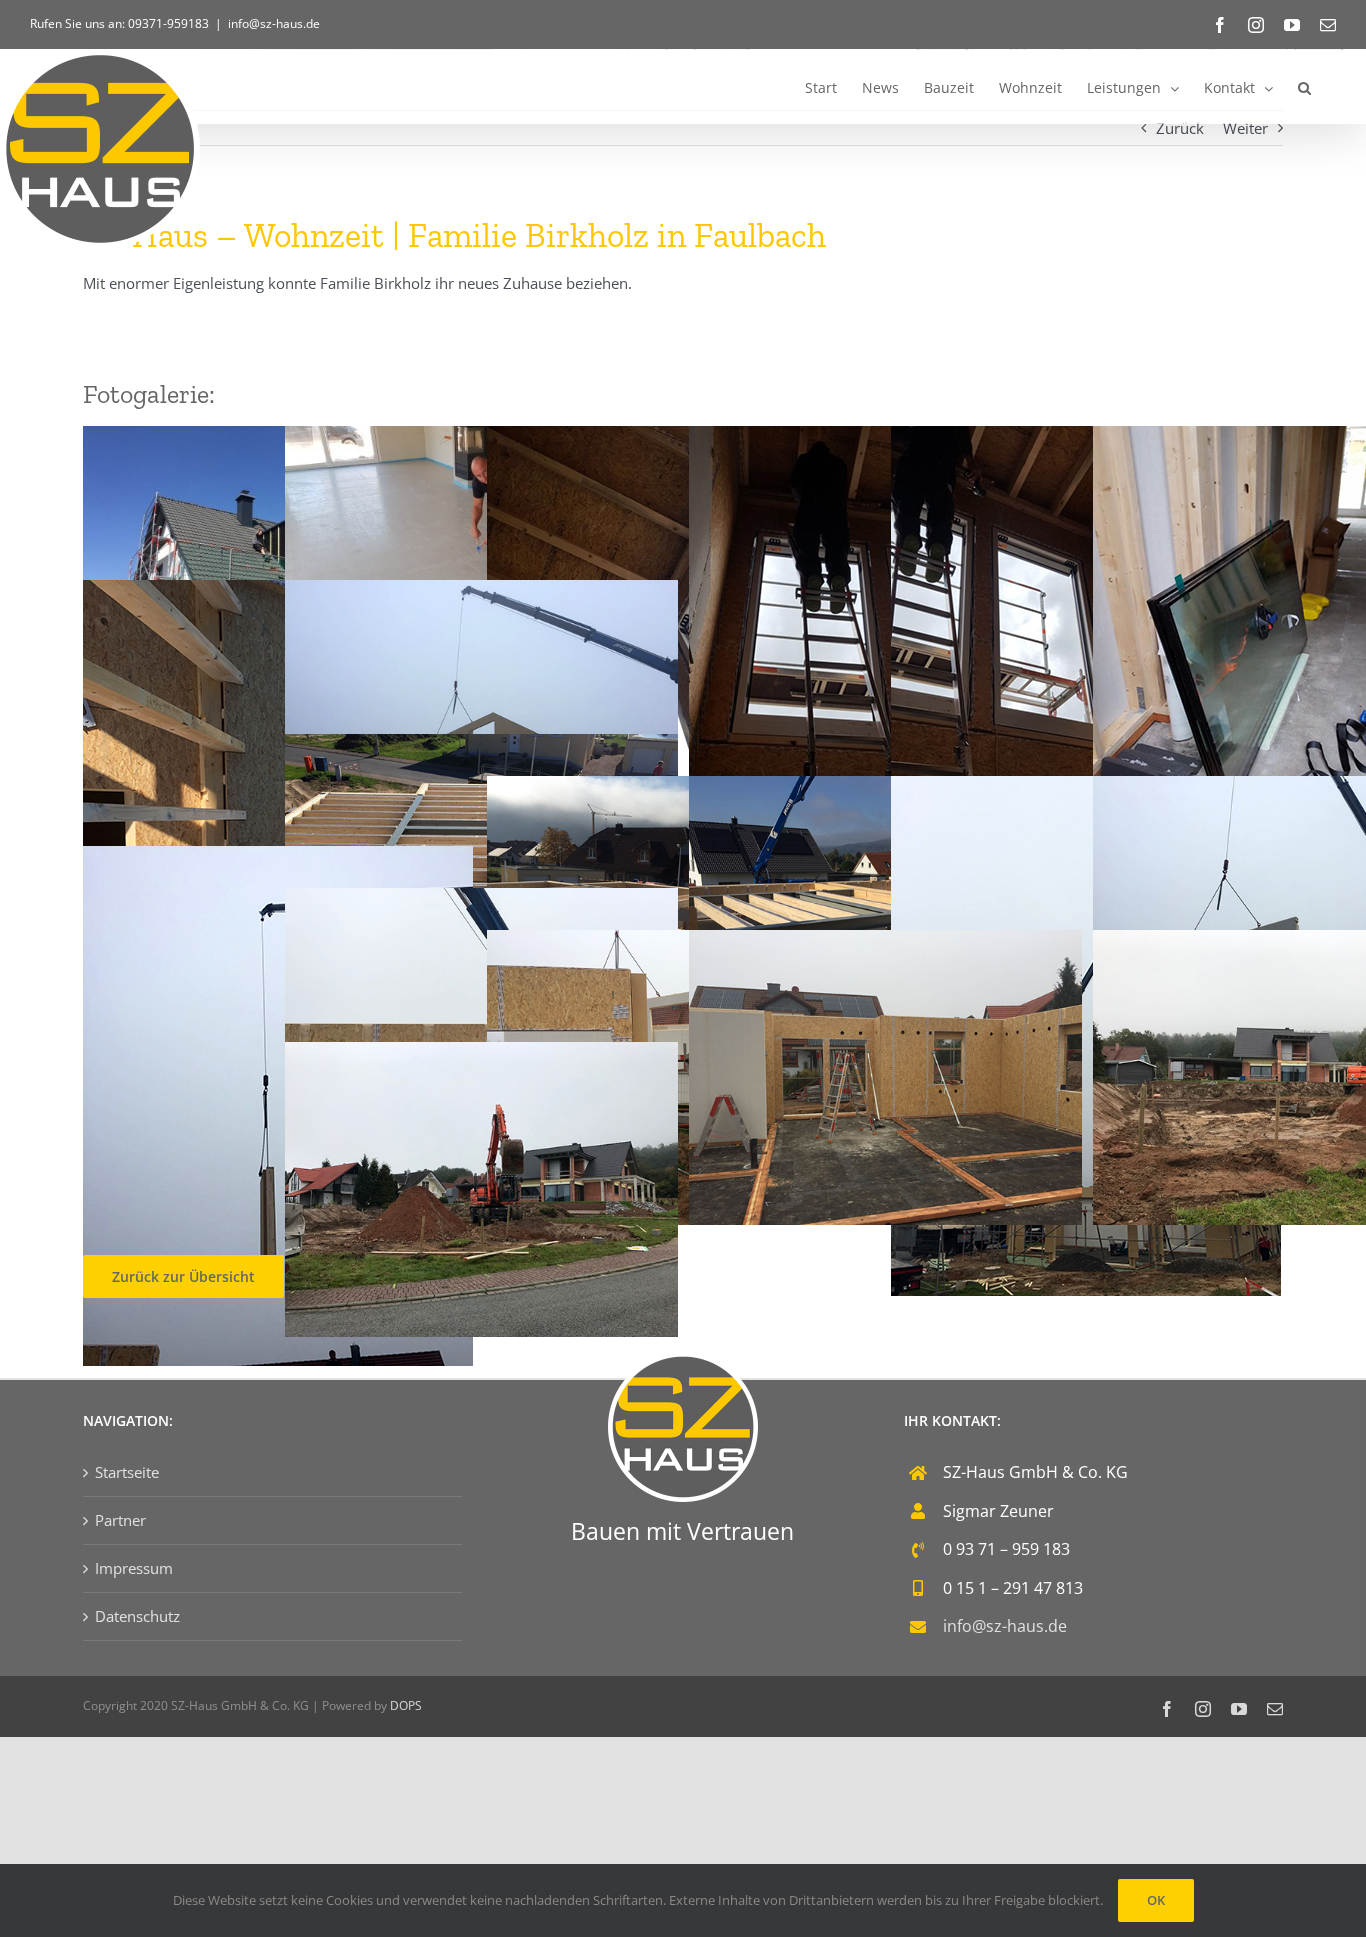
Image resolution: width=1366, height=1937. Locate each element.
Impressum (134, 1568)
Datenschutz (137, 1616)
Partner (120, 1520)
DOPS (406, 1705)
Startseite (127, 1472)
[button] (1304, 86)
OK (1156, 1900)
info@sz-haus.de (274, 23)
